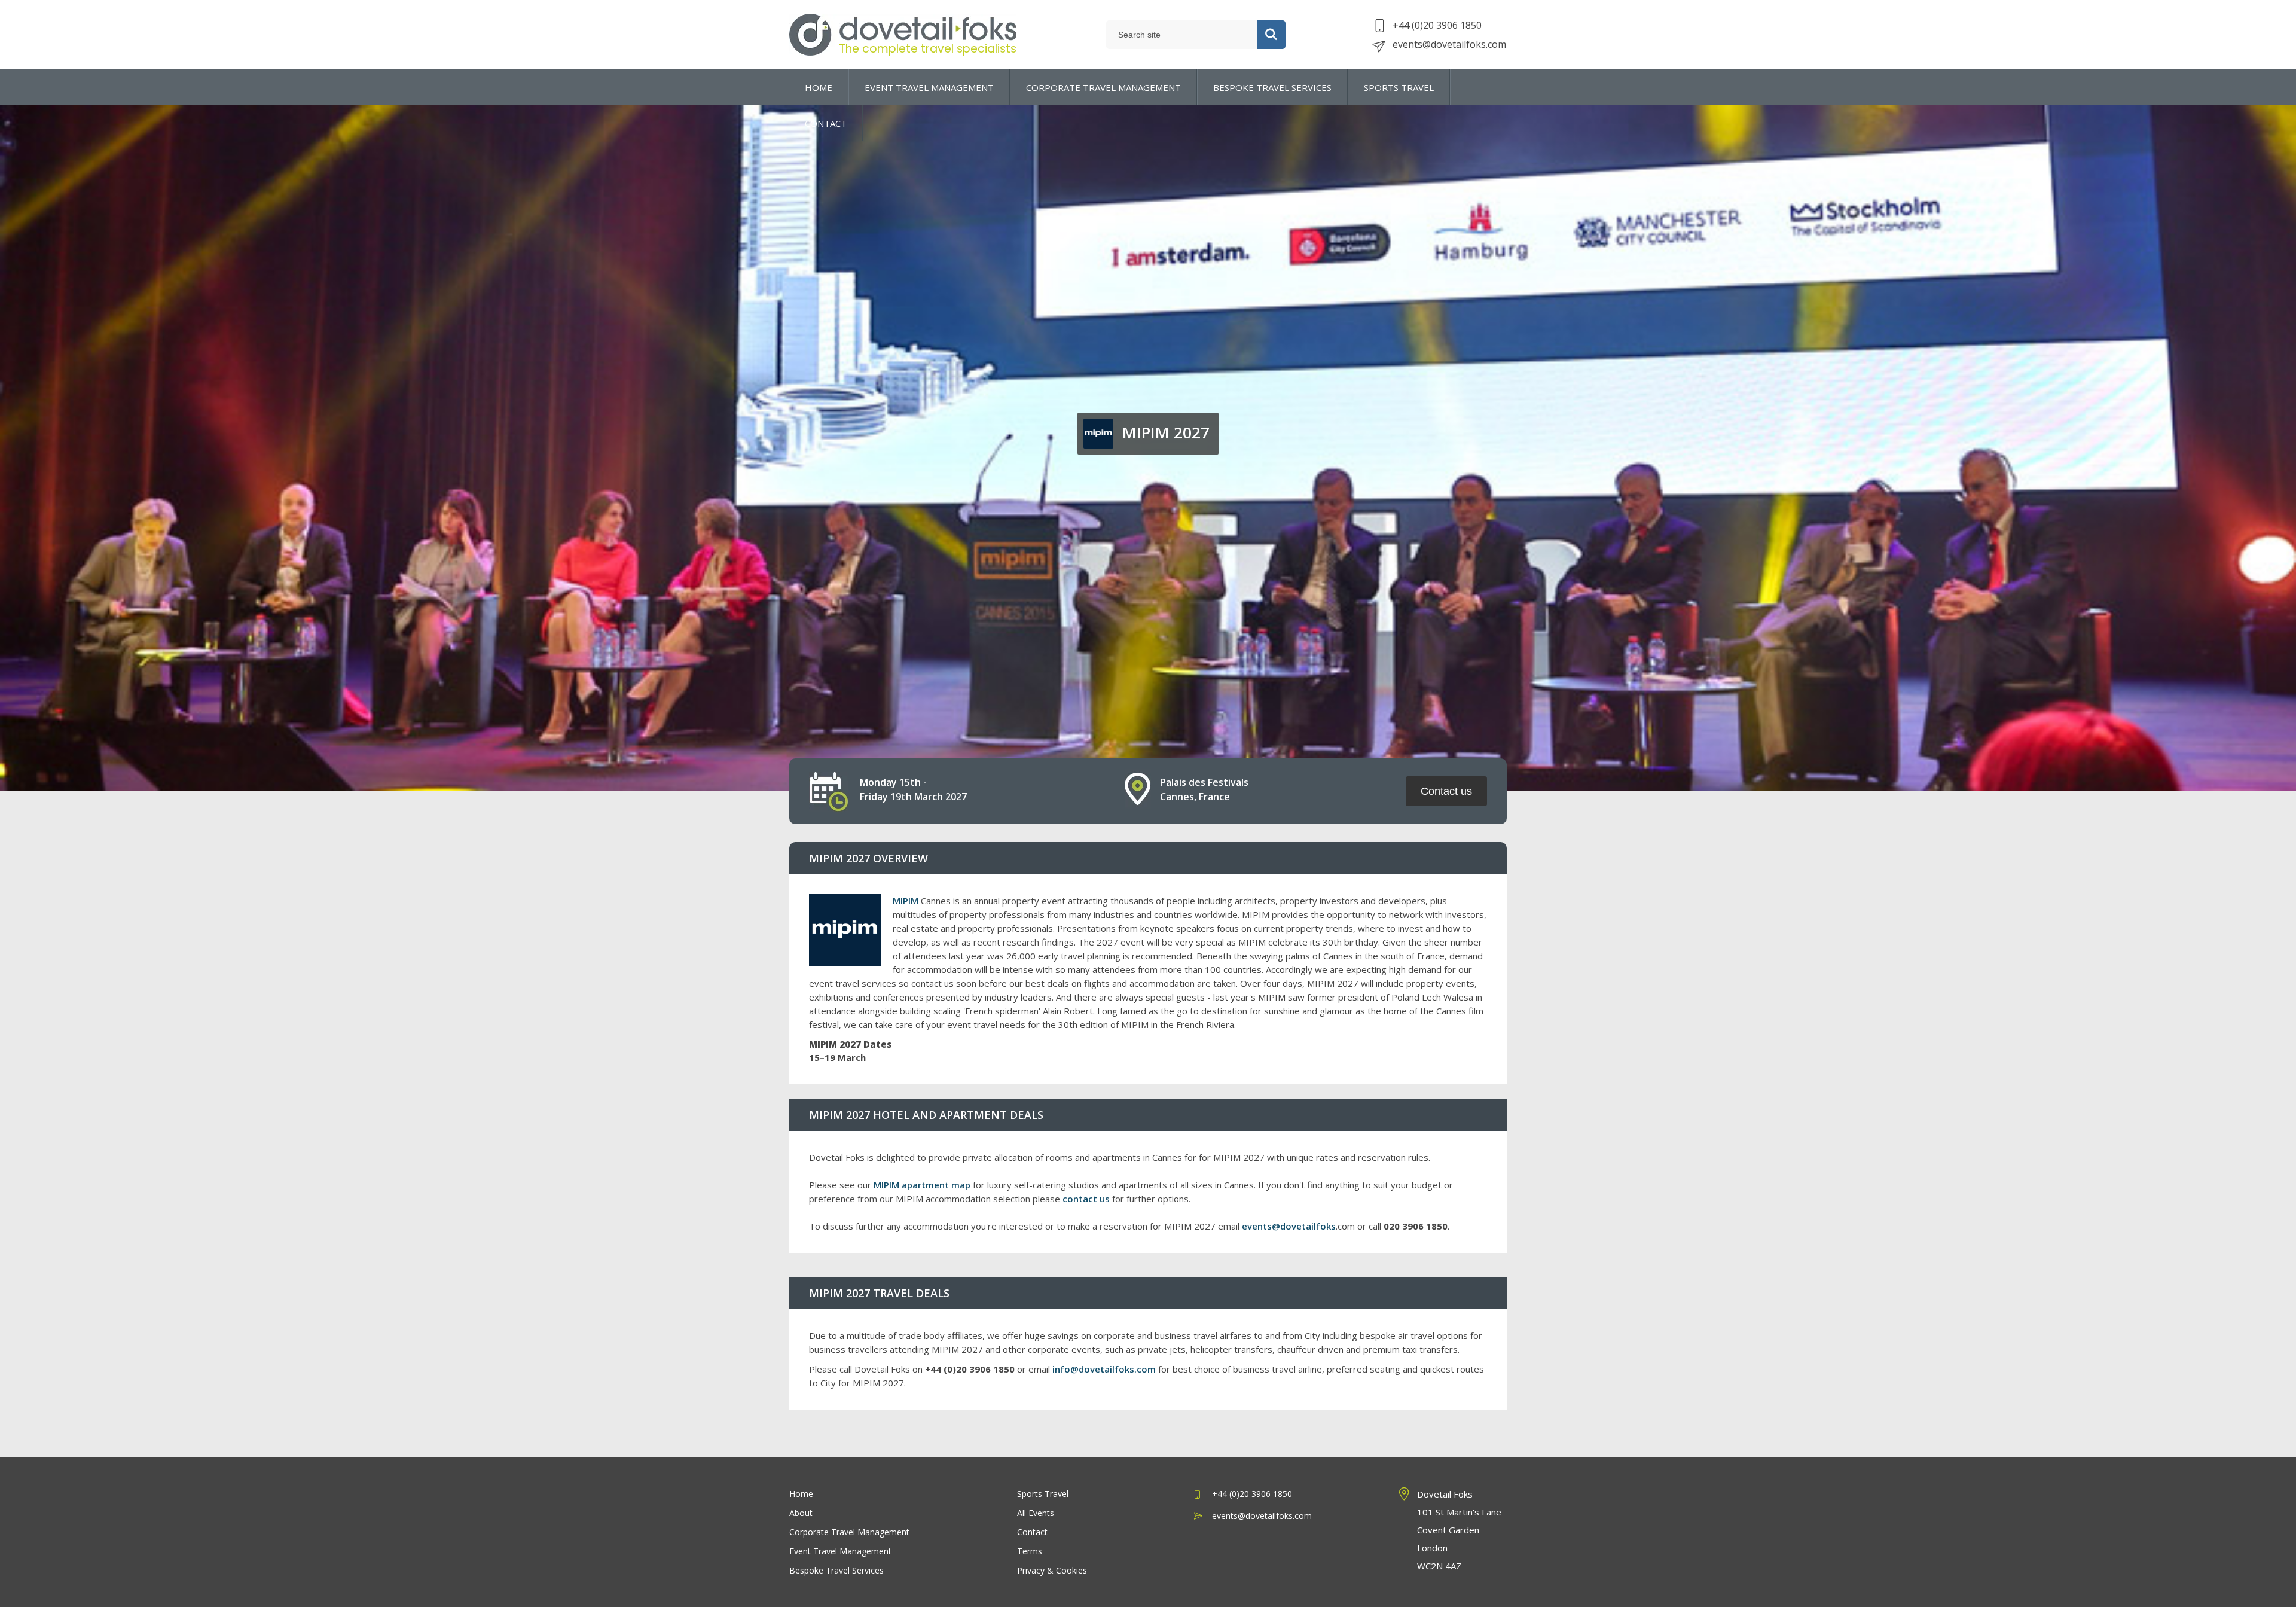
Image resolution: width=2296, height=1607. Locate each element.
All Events (1036, 1513)
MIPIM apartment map (922, 1185)
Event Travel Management (840, 1551)
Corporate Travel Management (849, 1532)
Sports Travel (1043, 1494)
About (801, 1513)
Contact (1032, 1532)
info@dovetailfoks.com (1104, 1369)
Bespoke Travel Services (836, 1570)
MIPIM (906, 901)
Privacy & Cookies (1052, 1570)
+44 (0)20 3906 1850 (1437, 25)
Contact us (1446, 791)
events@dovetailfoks (1289, 1226)
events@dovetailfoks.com (1449, 44)
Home (801, 1494)
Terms (1030, 1551)
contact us (1086, 1199)
